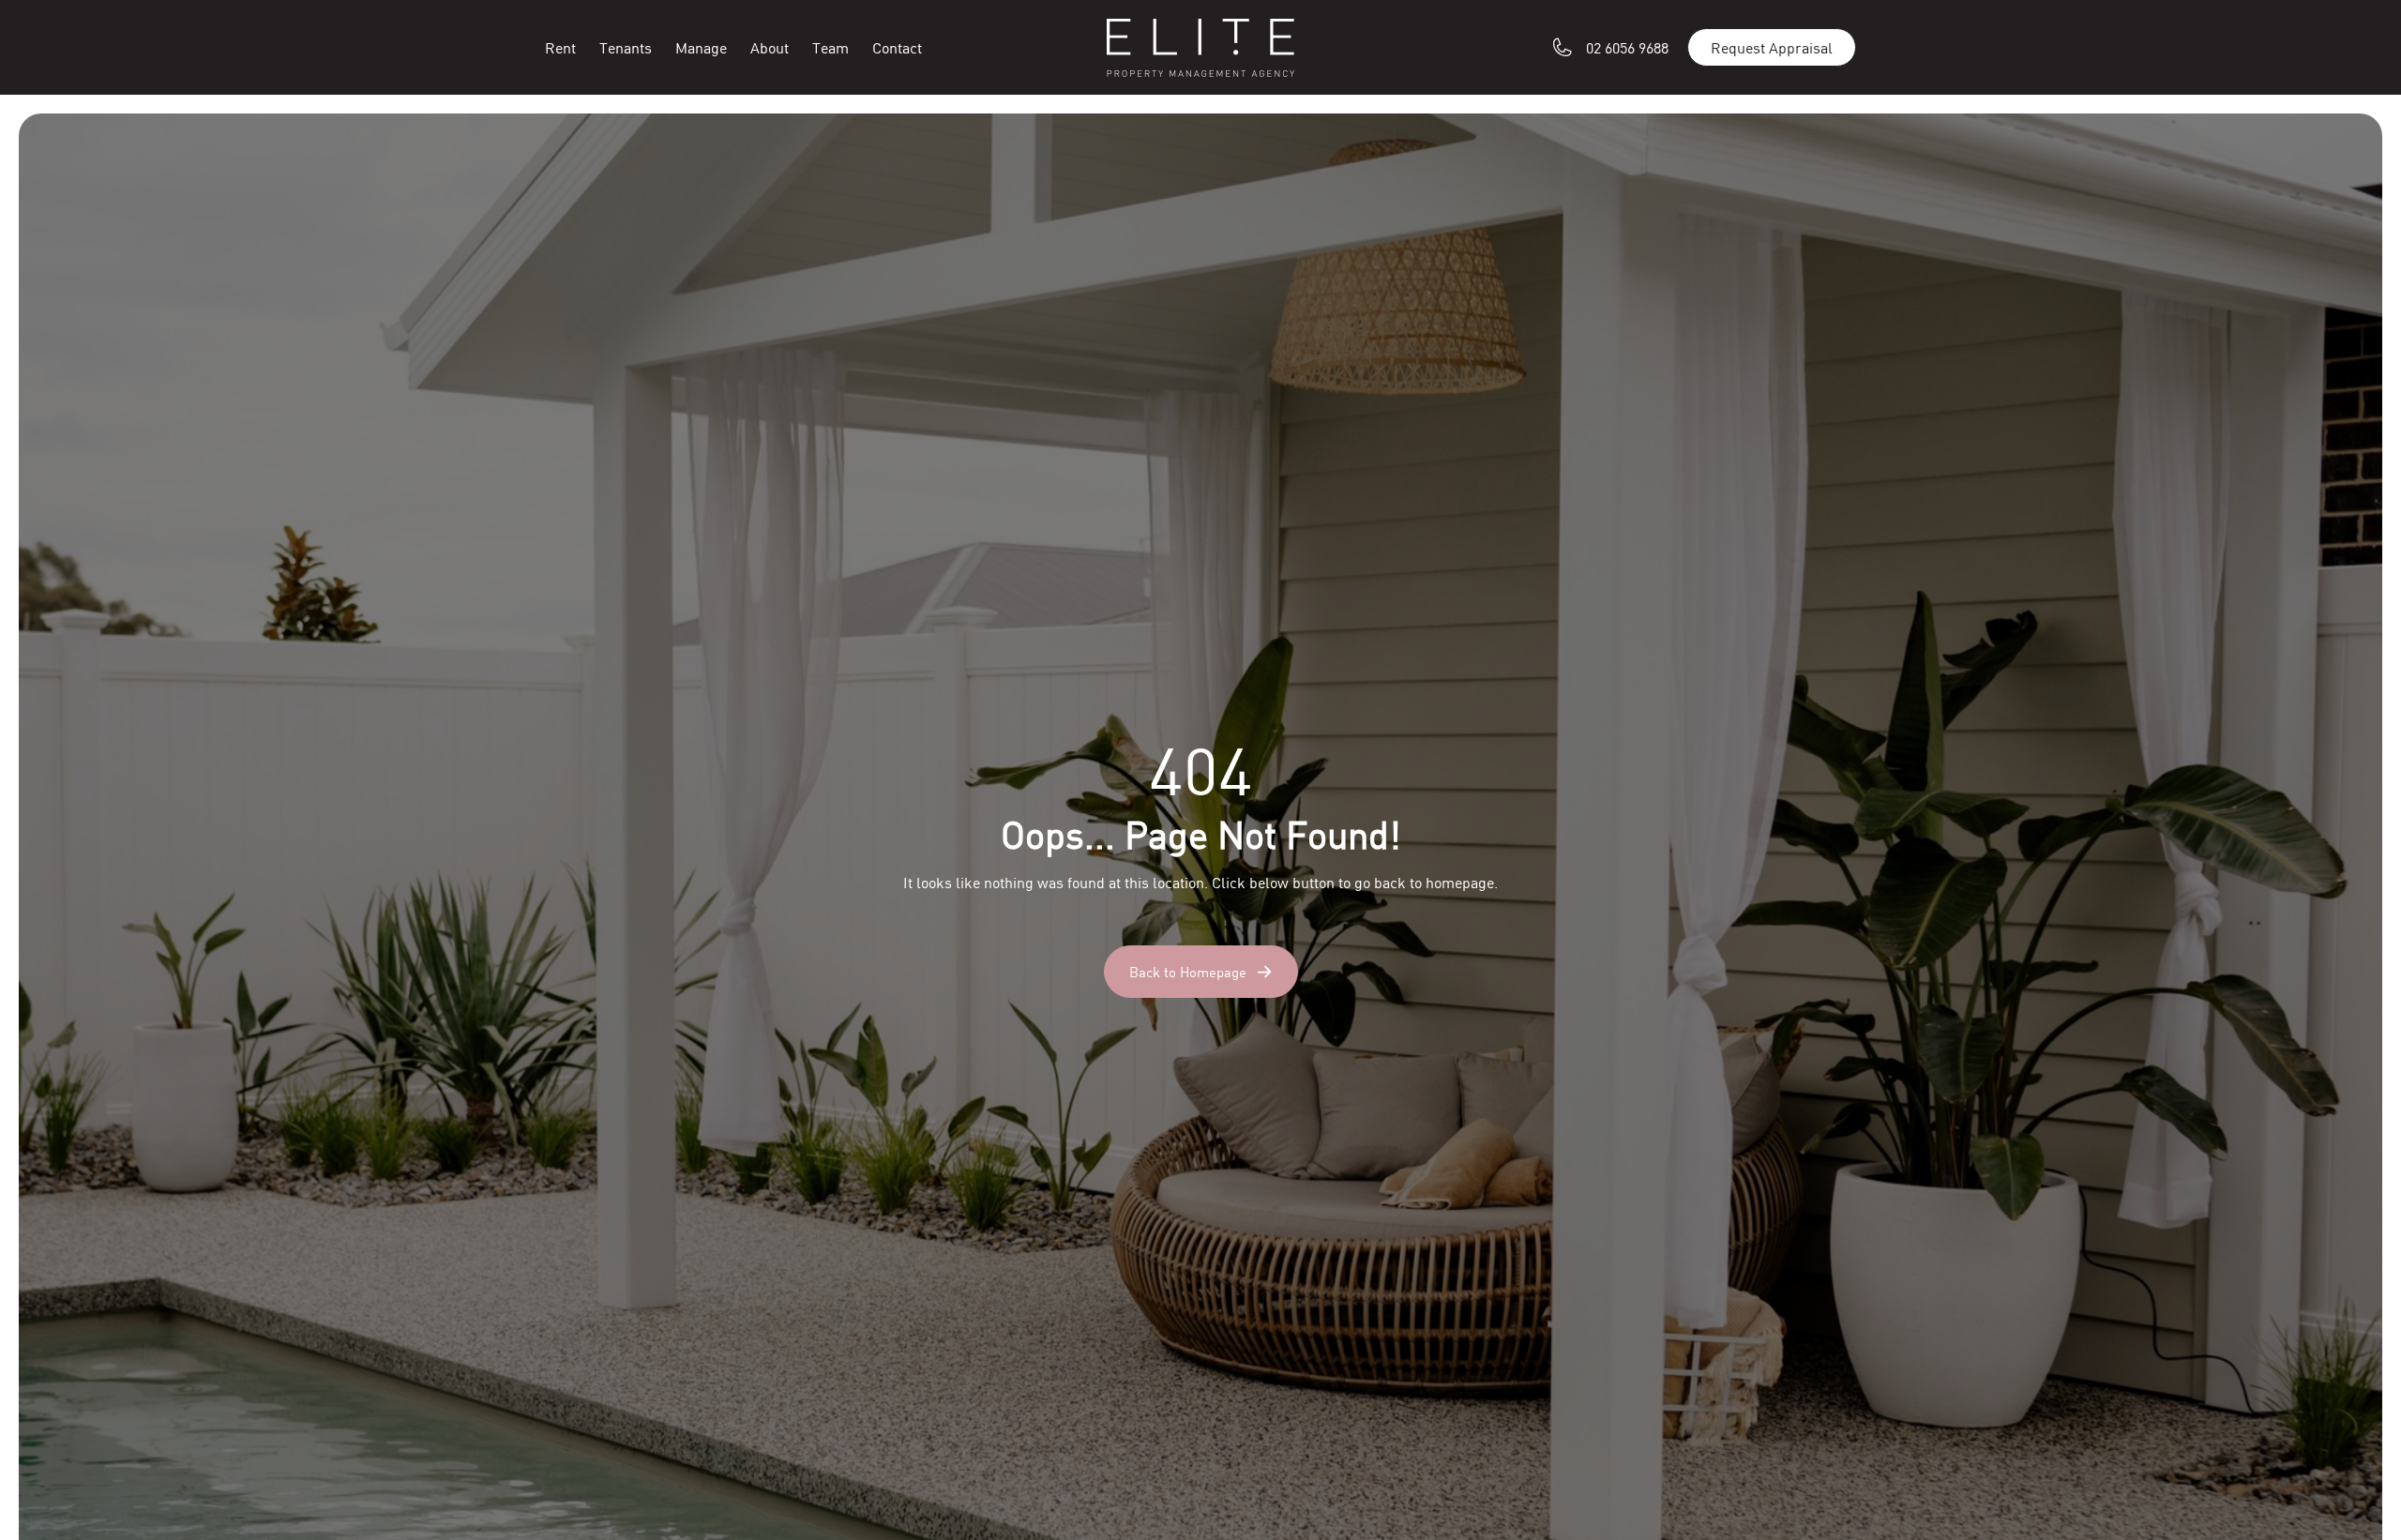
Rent (560, 47)
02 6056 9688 (1627, 47)
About (770, 47)
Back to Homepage (1188, 972)
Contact (897, 47)
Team (831, 47)
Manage (701, 47)
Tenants (626, 47)
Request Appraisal (1772, 47)
